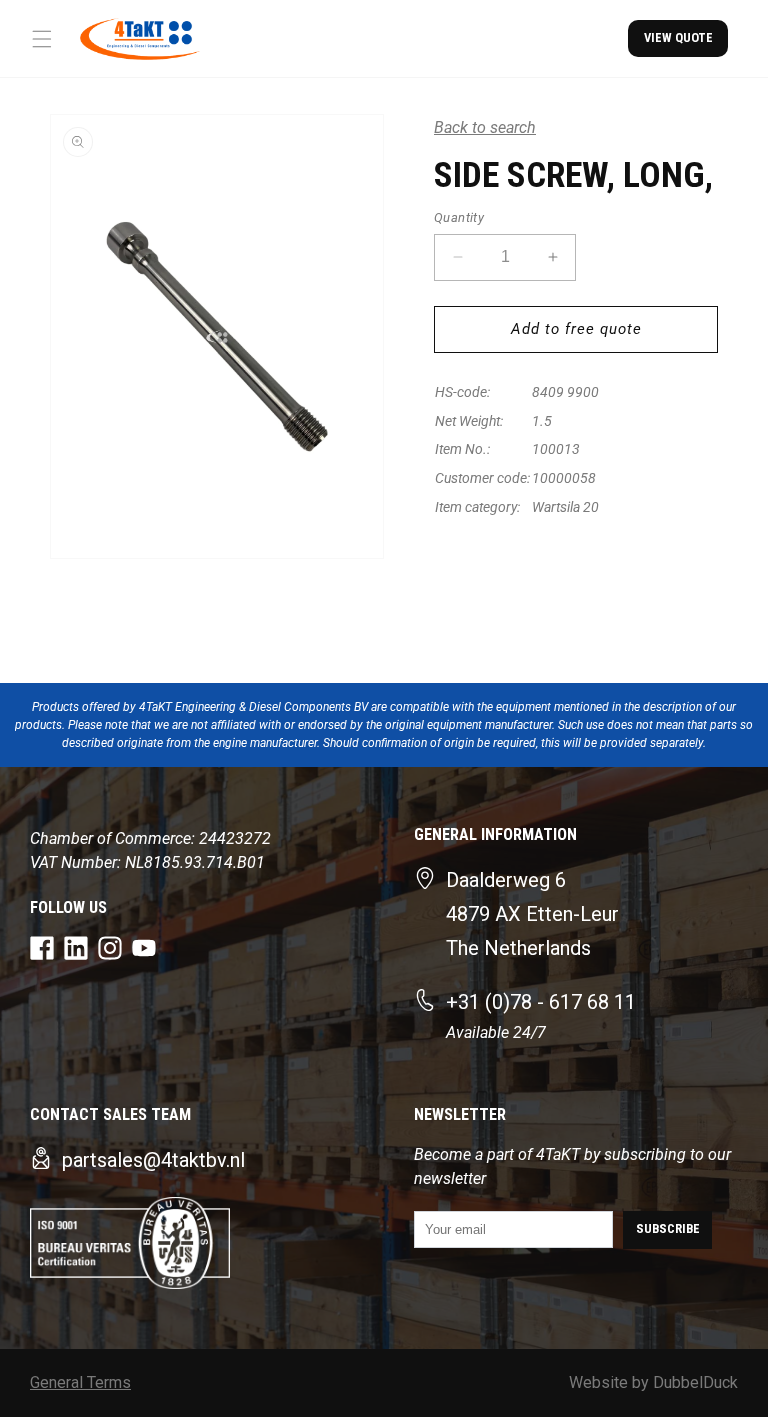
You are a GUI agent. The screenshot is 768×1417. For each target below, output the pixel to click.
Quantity (459, 217)
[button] (42, 39)
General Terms (80, 1382)
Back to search (485, 127)
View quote (678, 37)
